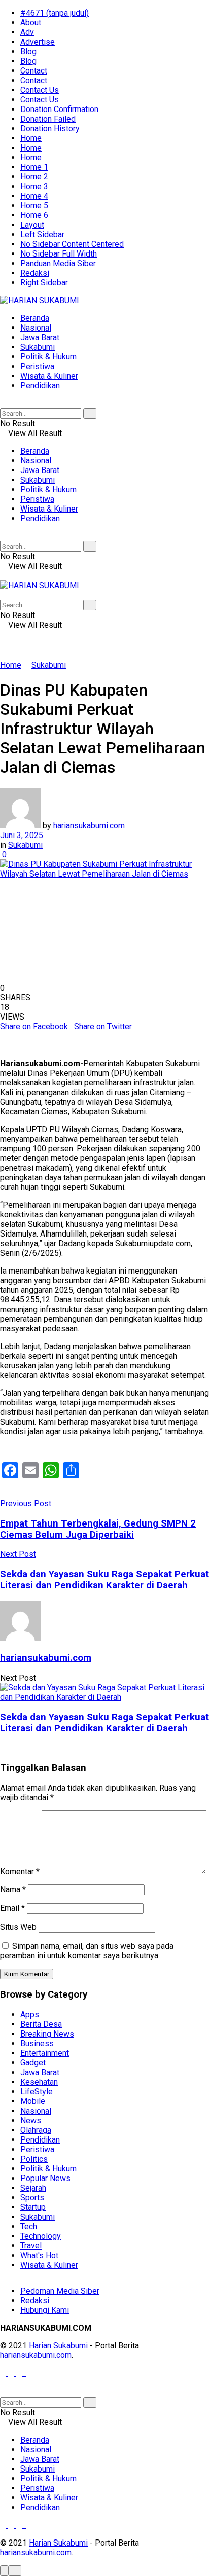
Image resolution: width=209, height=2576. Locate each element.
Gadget (33, 2063)
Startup (33, 2207)
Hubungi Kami (45, 2310)
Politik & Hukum (48, 357)
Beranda (35, 318)
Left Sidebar (42, 234)
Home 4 (34, 196)
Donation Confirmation (59, 109)
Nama (13, 1889)
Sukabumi (38, 347)
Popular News (45, 2178)
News (31, 2120)
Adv (27, 32)
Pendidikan (40, 386)
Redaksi (35, 273)
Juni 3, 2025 (22, 835)
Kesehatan (39, 2082)
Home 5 (34, 206)
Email (12, 1908)
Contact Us (40, 90)
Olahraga (36, 2130)
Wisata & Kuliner (49, 376)
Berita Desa (41, 2024)
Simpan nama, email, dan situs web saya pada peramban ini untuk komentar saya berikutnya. (87, 1951)
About (31, 23)
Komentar (20, 1872)
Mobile (33, 2101)
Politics (34, 2159)
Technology (41, 2236)
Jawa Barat (40, 337)
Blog (28, 51)
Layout (32, 225)
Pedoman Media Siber (60, 2291)
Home (31, 138)
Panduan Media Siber (58, 263)
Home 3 (34, 186)
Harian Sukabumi (58, 2346)
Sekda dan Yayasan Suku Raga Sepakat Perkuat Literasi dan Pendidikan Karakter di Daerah (104, 1723)
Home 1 (34, 167)
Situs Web (18, 1927)
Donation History (50, 129)
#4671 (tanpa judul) (55, 13)
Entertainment (45, 2053)
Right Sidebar (44, 283)
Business (37, 2043)
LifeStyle (37, 2092)
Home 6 (34, 215)
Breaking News (47, 2034)
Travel (31, 2246)
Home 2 (34, 177)
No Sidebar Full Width (59, 254)
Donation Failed (48, 119)
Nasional (36, 328)
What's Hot (39, 2255)
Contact (34, 71)
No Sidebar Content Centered (72, 244)
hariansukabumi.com (89, 826)
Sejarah (33, 2188)
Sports (32, 2198)
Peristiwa (37, 366)
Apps (30, 2015)
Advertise (38, 42)
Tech (29, 2226)
